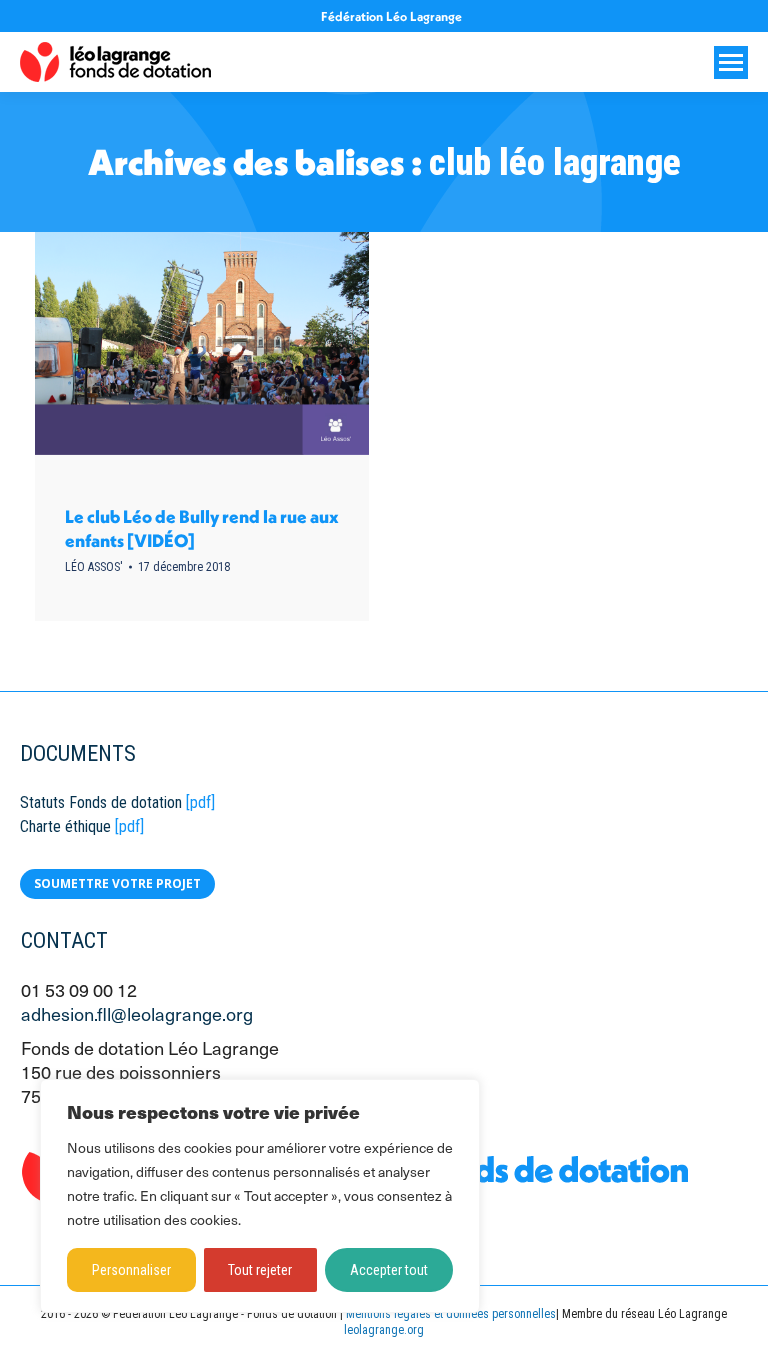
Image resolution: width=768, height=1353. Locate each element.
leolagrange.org (384, 1330)
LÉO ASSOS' (94, 567)
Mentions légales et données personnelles (451, 1314)
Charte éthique (65, 826)
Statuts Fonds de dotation (101, 802)
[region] (260, 1196)
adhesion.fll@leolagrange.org (137, 1013)
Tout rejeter (260, 1270)
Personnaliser (131, 1270)
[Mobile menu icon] (731, 62)
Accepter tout (389, 1270)
